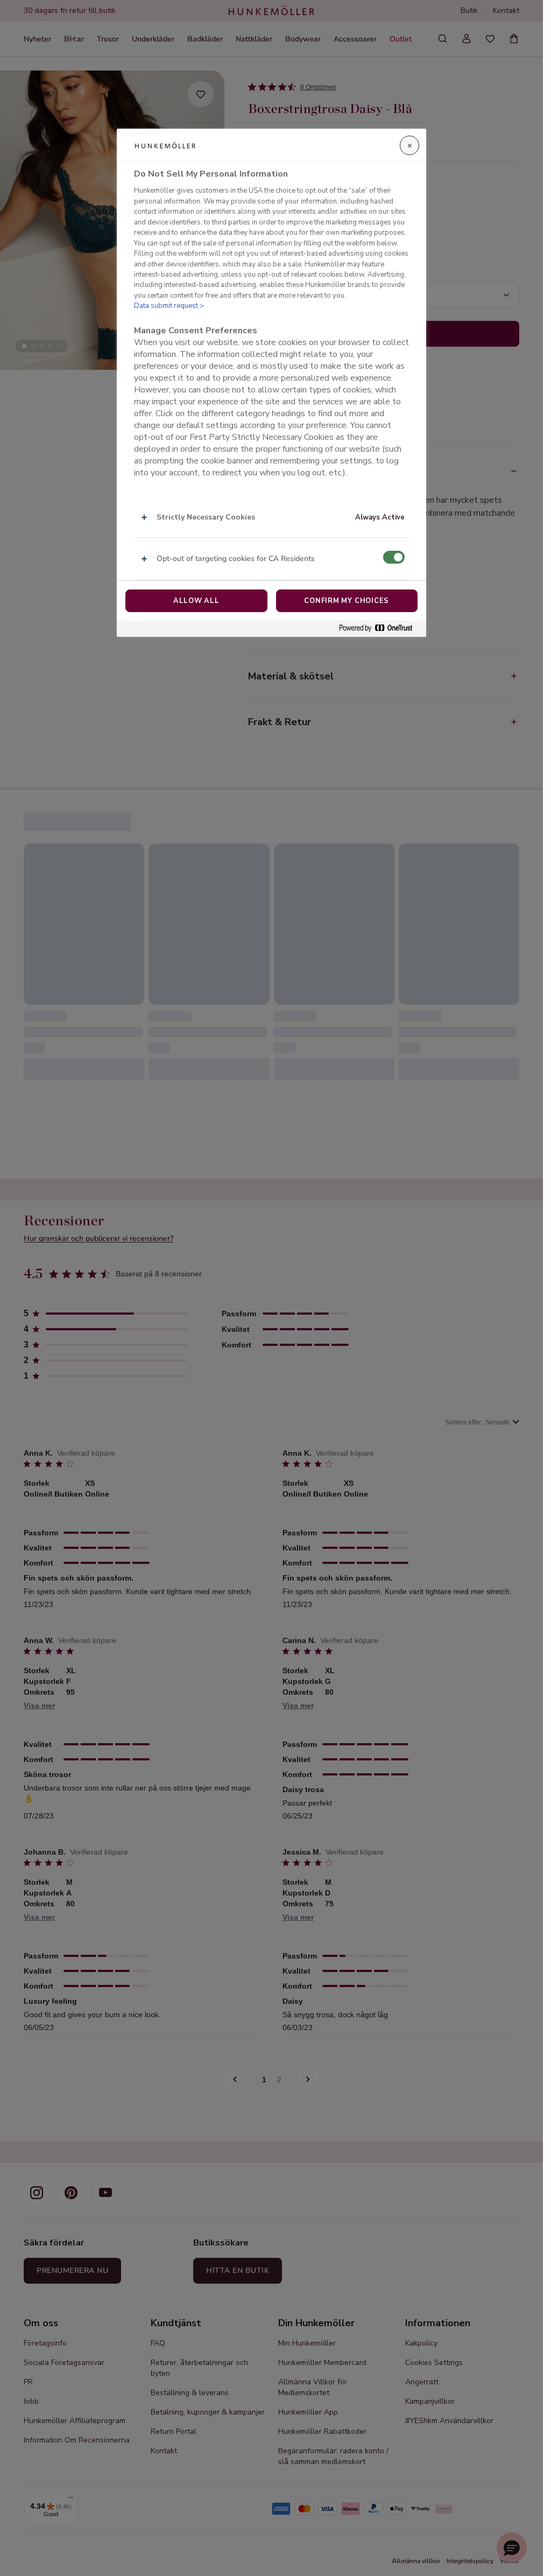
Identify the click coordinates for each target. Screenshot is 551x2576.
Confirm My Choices (347, 601)
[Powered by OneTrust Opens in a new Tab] (380, 629)
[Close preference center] (409, 145)
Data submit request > (169, 306)
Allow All (196, 601)
